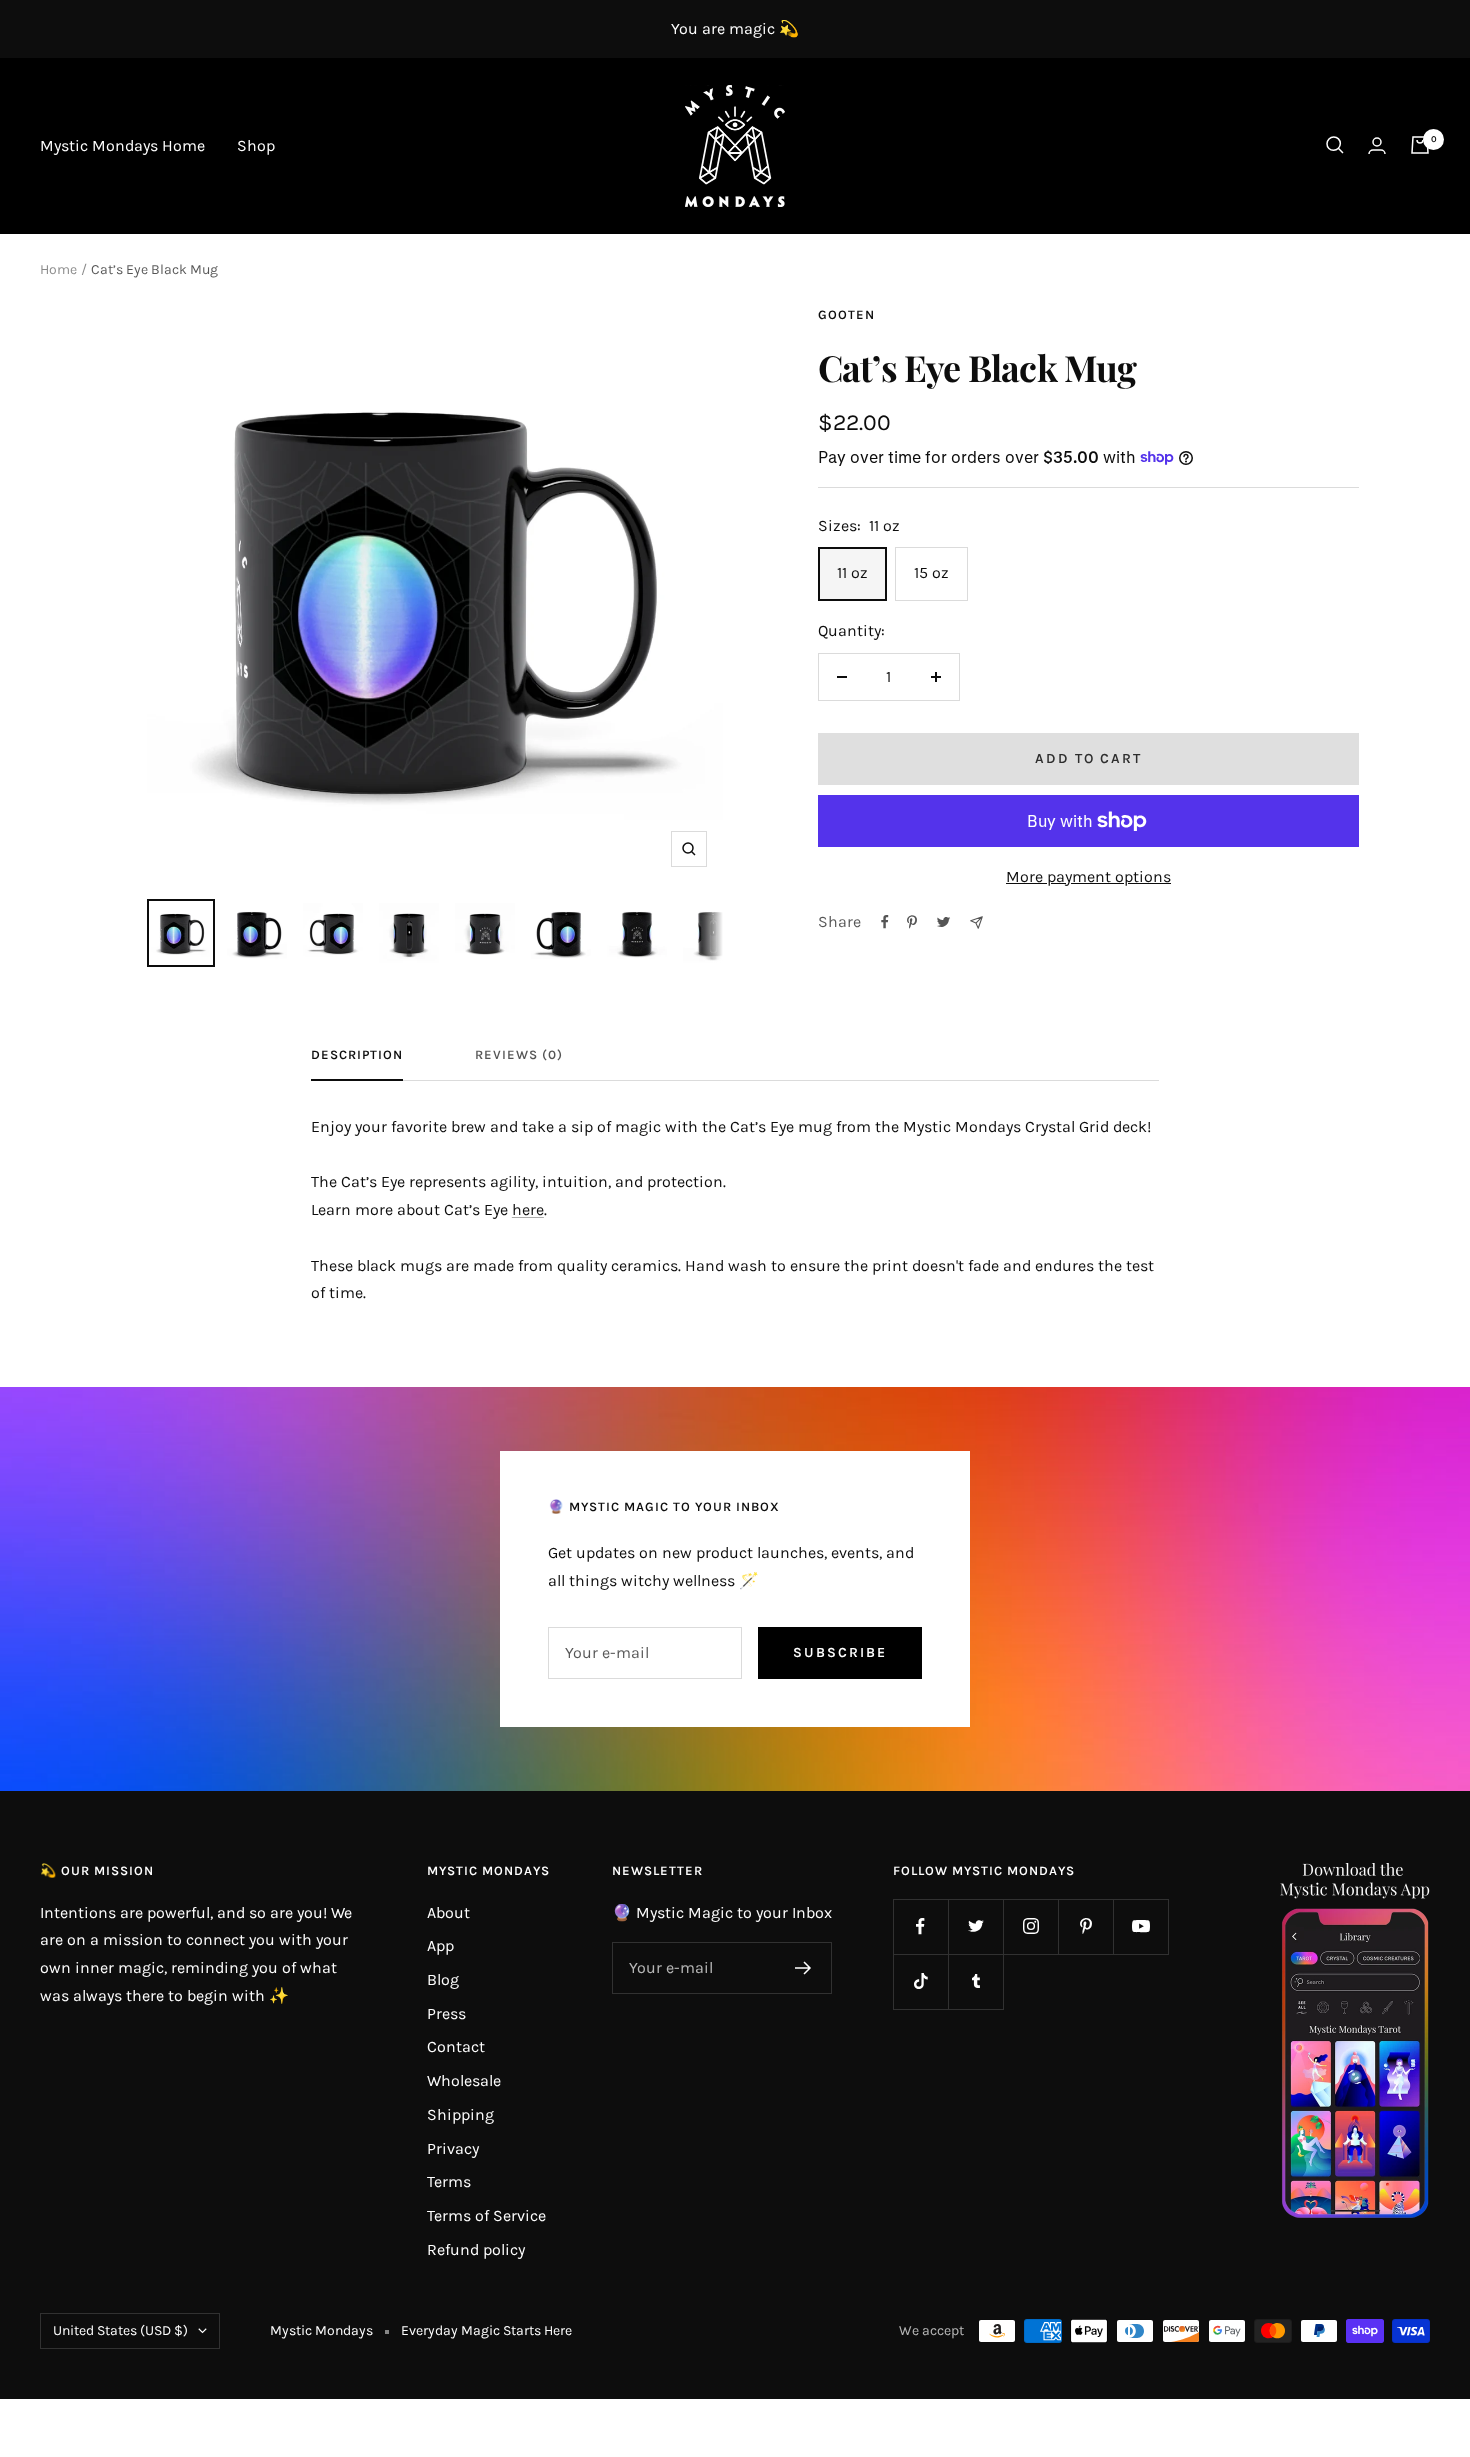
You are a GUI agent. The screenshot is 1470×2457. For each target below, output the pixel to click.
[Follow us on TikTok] (920, 1981)
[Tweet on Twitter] (943, 922)
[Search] (1335, 145)
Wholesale (464, 2080)
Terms (449, 2181)
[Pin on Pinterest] (912, 922)
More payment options (1088, 876)
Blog (443, 1979)
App (440, 1945)
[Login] (1377, 145)
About (448, 1912)
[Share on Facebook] (885, 922)
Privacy (453, 2148)
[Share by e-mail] (976, 922)
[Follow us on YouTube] (1140, 1926)
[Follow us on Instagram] (1030, 1926)
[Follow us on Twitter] (975, 1926)
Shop (256, 145)
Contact (456, 2046)
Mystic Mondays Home (122, 145)
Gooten (846, 314)
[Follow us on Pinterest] (1085, 1926)
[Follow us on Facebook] (920, 1926)
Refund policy (476, 2249)
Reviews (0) (519, 1054)
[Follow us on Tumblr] (975, 1981)
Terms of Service (486, 2215)
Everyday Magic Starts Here (486, 2330)
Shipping (460, 2114)
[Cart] (1420, 145)
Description (357, 1054)
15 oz (931, 572)
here (528, 1209)
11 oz (852, 572)
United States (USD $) (120, 2330)
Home (58, 269)
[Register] (803, 1968)
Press (446, 2013)
